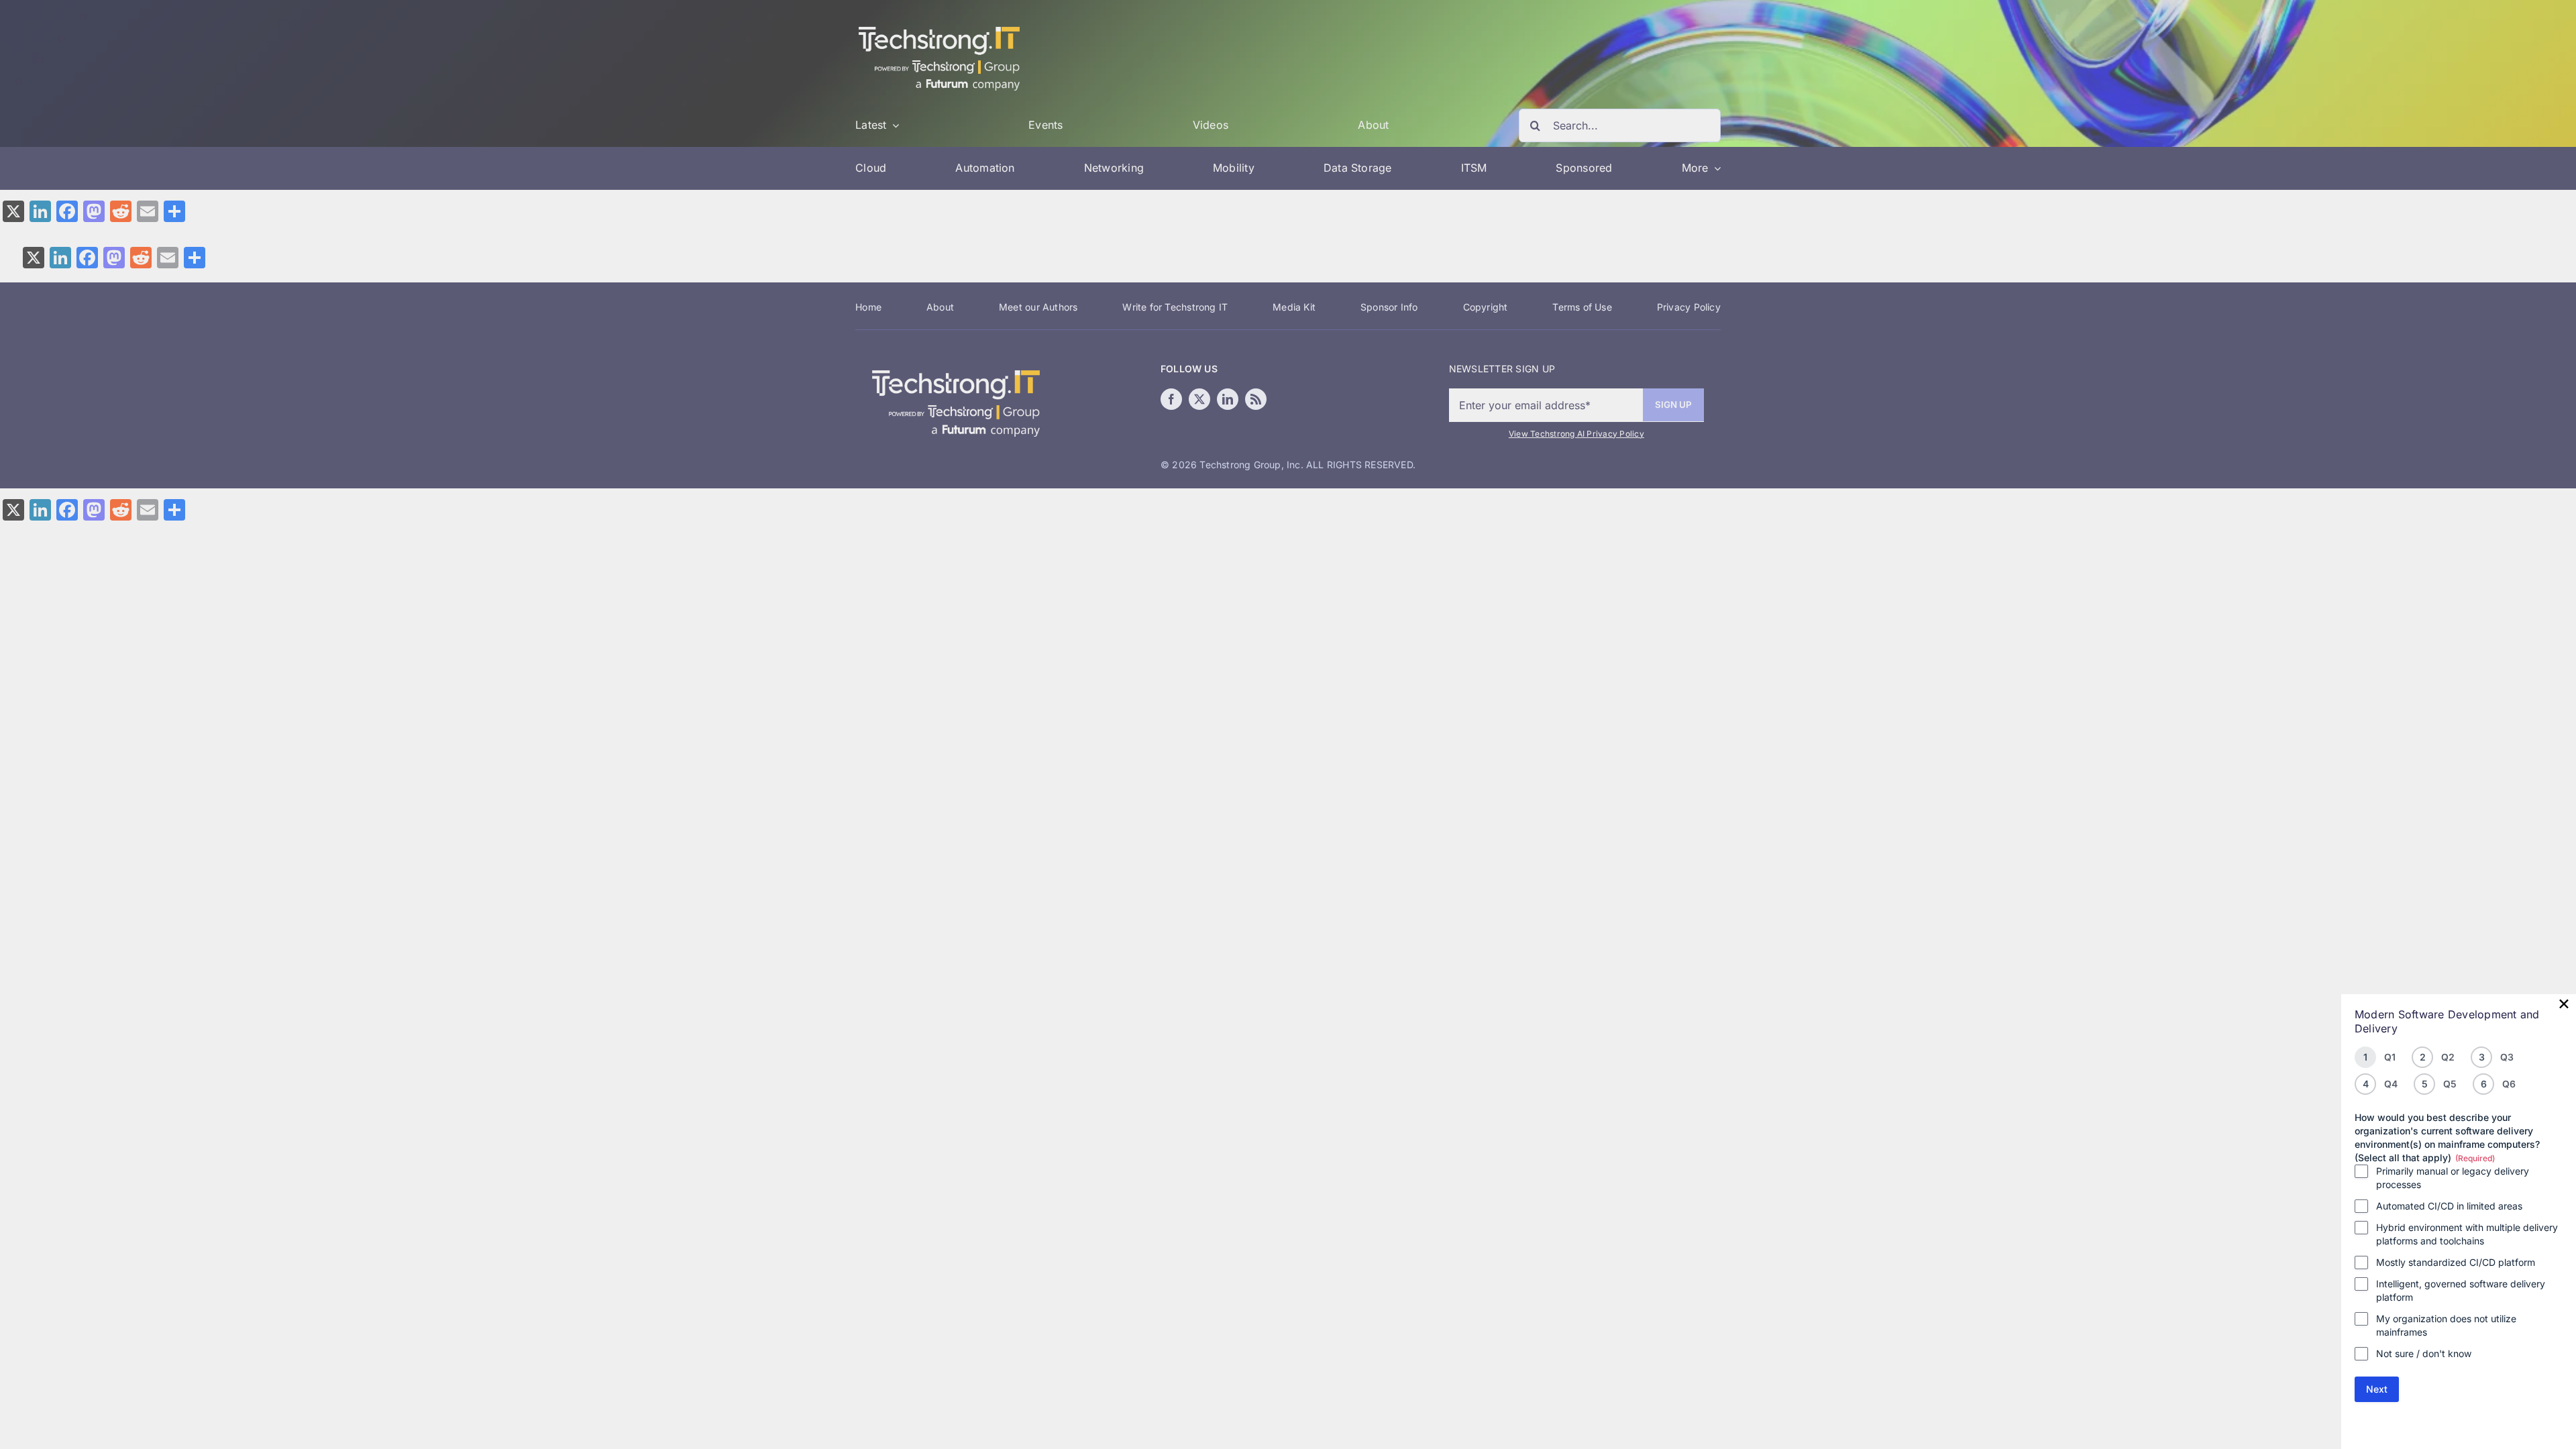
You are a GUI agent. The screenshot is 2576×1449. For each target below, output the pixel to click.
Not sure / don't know (2424, 1353)
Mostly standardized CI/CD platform (2456, 1262)
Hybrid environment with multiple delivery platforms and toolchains (2467, 1234)
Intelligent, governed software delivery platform (2461, 1290)
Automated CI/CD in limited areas (2449, 1206)
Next (2377, 1389)
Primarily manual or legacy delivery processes (2453, 1178)
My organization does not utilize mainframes (2446, 1325)
